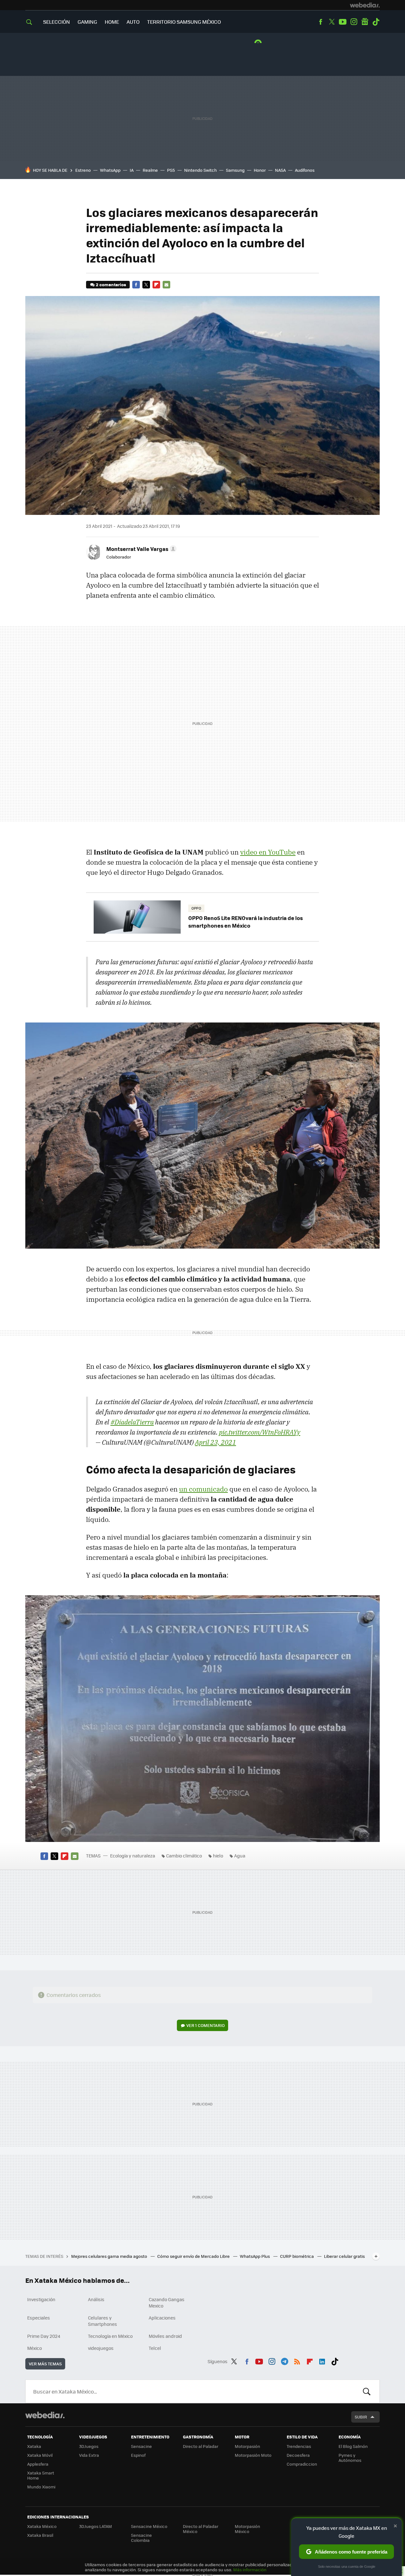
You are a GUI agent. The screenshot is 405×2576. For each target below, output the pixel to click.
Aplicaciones (162, 2318)
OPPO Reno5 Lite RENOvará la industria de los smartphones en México (246, 922)
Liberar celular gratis (344, 2256)
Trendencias (299, 2446)
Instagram (354, 22)
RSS (297, 2360)
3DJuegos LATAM (96, 2526)
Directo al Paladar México (201, 2529)
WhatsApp (110, 170)
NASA (280, 170)
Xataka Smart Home (41, 2475)
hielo (218, 1856)
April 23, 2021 (215, 1442)
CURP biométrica (297, 2256)
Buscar (367, 2391)
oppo (196, 908)
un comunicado (203, 1489)
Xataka (34, 2446)
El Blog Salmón (353, 2446)
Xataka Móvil (40, 2455)
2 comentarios (111, 284)
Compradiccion (302, 2464)
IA (132, 170)
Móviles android (165, 2336)
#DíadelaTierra (132, 1422)
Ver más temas (45, 2364)
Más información (250, 2570)
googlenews (365, 22)
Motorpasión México (247, 2529)
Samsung (235, 170)
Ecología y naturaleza (133, 1856)
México (34, 2348)
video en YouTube (268, 852)
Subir (361, 2417)
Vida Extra (89, 2455)
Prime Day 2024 (44, 2336)
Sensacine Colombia (141, 2538)
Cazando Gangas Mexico (167, 2302)
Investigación (41, 2299)
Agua (240, 1856)
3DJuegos (89, 2446)
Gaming (87, 22)
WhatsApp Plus (255, 2256)
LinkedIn (322, 2360)
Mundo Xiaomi (41, 2487)
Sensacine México (149, 2526)
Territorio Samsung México (184, 22)
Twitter (332, 22)
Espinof (138, 2455)
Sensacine (141, 2446)
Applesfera (38, 2464)
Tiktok (376, 22)
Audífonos (305, 170)
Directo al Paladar (201, 2446)
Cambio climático (184, 1856)
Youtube (343, 22)
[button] (140, 549)
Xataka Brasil (40, 2535)
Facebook (321, 22)
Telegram (284, 2360)
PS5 (171, 170)
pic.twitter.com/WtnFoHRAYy (260, 1432)
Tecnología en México (110, 2336)
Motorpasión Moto (253, 2455)
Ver (206, 2025)
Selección (56, 22)
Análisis (96, 2299)
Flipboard (156, 285)
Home (112, 22)
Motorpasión (247, 2446)
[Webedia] (365, 5)
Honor (260, 170)
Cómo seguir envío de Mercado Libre (194, 2256)
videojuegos (101, 2348)
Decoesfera (298, 2455)
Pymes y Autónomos (350, 2458)
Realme (150, 170)
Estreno (83, 170)
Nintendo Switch (200, 170)
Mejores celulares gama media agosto (110, 2256)
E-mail (166, 285)
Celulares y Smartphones (103, 2321)
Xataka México (42, 2526)
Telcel (155, 2348)
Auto (133, 22)
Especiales (39, 2318)
